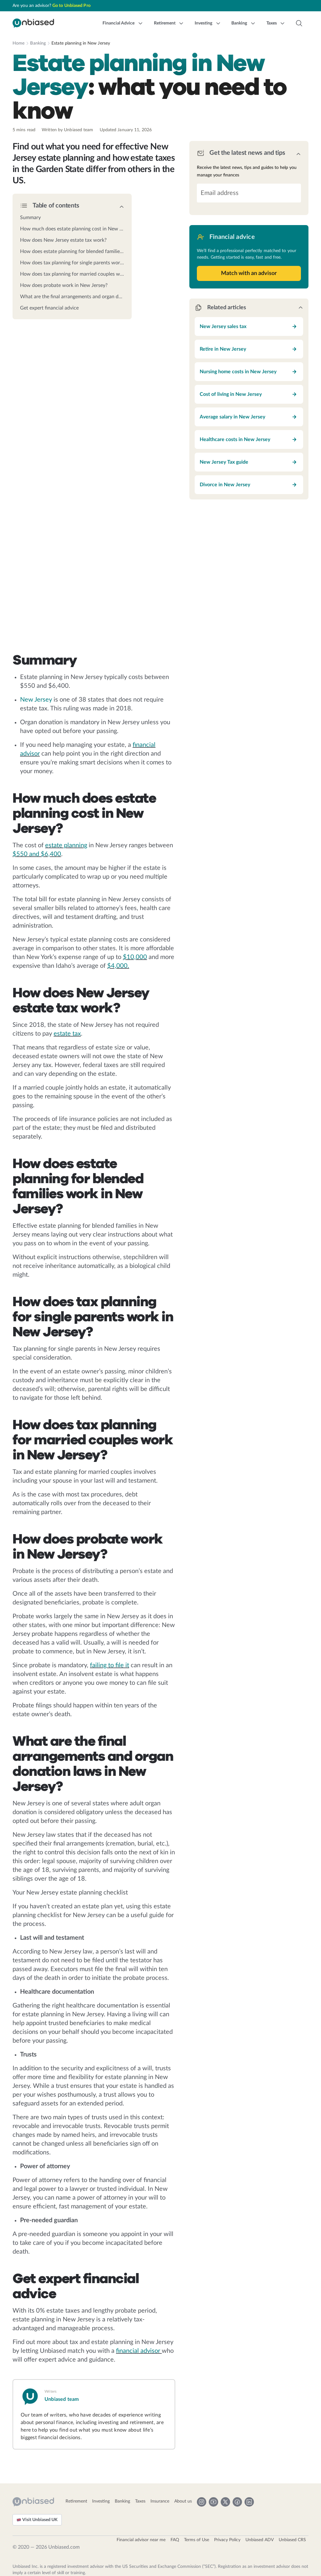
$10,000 (135, 957)
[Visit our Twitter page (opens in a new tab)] (225, 2502)
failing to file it (110, 1665)
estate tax (67, 1034)
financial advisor (139, 2351)
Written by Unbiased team (67, 130)
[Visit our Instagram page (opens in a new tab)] (202, 2502)
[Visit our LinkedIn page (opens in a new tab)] (249, 2502)
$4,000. (118, 966)
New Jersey (36, 700)
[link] (72, 218)
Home (18, 43)
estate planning (66, 845)
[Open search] (299, 23)
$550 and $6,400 (37, 854)
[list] (72, 261)
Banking (38, 43)
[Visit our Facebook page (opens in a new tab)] (237, 2502)
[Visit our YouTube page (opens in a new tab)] (213, 2502)
